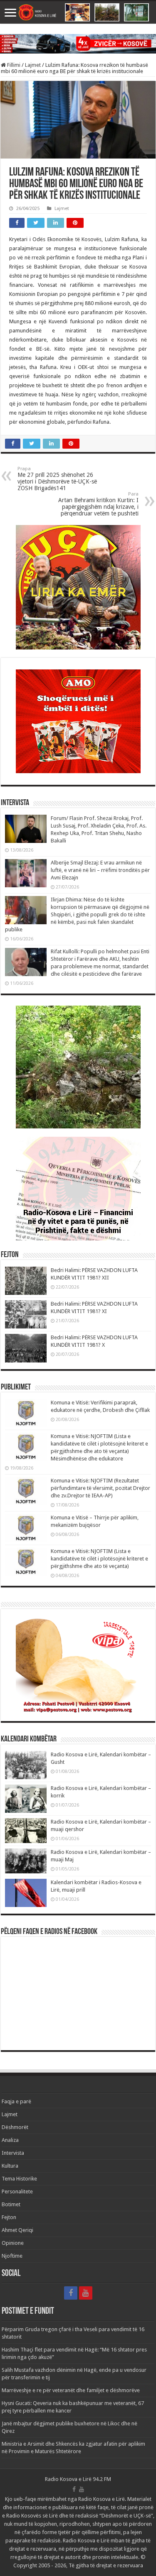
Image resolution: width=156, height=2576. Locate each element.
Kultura (10, 2166)
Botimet (11, 2204)
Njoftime (12, 2256)
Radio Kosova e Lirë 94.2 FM (78, 2479)
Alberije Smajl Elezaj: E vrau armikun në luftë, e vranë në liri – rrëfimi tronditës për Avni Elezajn (100, 870)
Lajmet (33, 65)
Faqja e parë (16, 2101)
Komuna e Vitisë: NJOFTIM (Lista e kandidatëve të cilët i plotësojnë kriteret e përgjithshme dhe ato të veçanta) (99, 1559)
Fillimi (13, 65)
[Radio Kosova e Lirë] (78, 12)
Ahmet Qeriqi (17, 2230)
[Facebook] (71, 2293)
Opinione (13, 2243)
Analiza (10, 2140)
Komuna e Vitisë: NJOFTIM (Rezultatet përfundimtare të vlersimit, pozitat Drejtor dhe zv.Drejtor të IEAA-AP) (100, 1488)
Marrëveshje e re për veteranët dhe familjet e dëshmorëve (71, 2390)
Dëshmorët (15, 2127)
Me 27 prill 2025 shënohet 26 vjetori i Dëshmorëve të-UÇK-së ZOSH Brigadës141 (57, 479)
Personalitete (17, 2191)
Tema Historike (19, 2179)
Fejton (9, 2217)
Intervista (13, 2153)
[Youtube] (86, 2293)
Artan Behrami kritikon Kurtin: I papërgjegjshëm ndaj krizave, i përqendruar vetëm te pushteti (98, 504)
